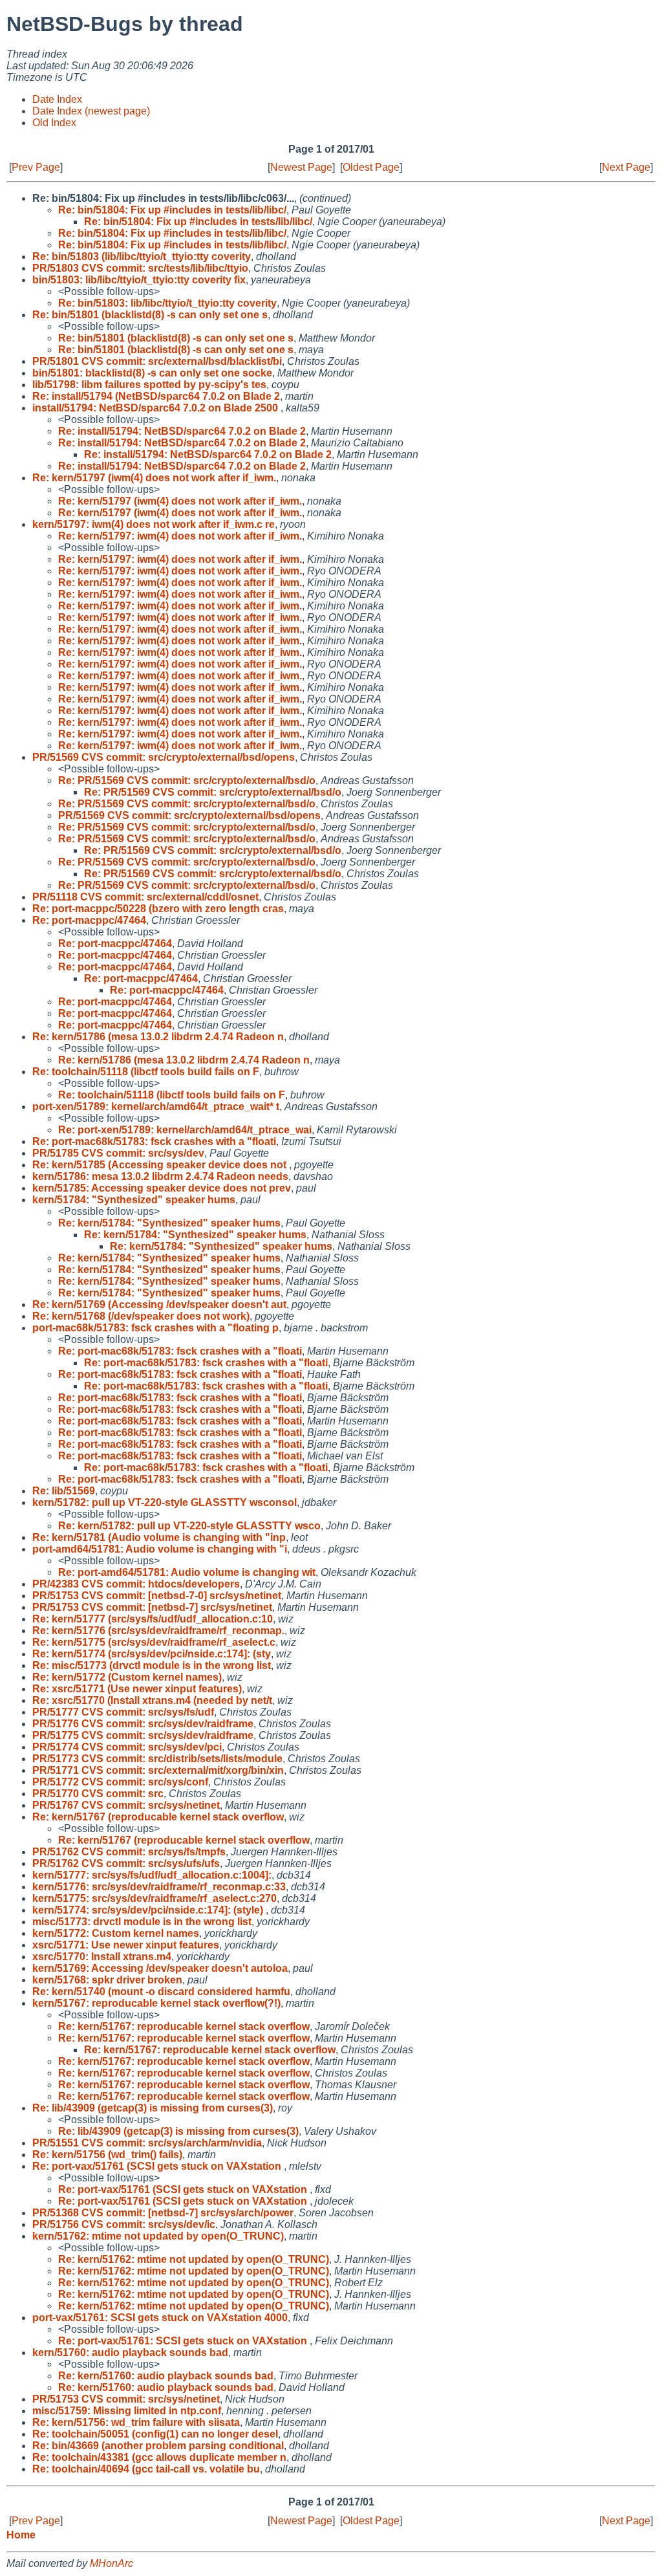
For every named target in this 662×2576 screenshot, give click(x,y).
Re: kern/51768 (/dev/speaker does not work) (141, 1316)
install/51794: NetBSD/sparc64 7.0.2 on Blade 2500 (156, 408)
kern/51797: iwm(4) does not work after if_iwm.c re (154, 524)
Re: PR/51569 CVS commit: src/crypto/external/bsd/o (187, 780)
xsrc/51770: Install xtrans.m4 (102, 1957)
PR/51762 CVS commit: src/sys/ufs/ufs (126, 1863)
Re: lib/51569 (64, 1491)
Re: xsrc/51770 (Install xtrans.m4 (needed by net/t (152, 1700)
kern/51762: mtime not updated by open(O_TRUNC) (158, 2236)
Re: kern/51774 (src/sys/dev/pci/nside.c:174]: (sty (152, 1654)
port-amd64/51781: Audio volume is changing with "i (160, 1549)
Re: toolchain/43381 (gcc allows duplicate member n (159, 2457)
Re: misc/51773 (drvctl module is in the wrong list (152, 1665)
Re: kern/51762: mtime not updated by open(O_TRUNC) (194, 2259)
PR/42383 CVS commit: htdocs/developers (136, 1584)
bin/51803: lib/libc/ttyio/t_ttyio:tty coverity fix (139, 280)
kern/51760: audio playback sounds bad (130, 2352)
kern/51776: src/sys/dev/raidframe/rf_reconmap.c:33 (159, 1887)
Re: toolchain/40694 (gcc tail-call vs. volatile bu (146, 2469)
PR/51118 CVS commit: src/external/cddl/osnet (145, 897)
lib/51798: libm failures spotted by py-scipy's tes (149, 385)
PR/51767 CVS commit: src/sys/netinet (126, 1805)
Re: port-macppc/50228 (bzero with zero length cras (158, 909)
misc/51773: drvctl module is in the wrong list (142, 1922)
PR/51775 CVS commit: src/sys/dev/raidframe (143, 1735)
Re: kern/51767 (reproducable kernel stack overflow (158, 1817)
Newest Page (301, 167)
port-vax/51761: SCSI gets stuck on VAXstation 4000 (160, 2318)
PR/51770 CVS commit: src (98, 1794)
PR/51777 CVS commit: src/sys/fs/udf (123, 1712)
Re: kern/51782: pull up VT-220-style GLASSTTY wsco (189, 1526)
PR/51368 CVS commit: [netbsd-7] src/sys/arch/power (163, 2213)
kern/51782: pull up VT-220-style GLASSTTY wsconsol (165, 1502)
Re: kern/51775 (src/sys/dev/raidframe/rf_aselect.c (154, 1642)
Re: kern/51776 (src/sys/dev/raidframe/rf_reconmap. (158, 1631)
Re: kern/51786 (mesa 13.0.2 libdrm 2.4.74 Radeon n (158, 1037)
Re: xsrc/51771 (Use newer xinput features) (137, 1689)
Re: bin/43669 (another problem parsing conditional (158, 2446)
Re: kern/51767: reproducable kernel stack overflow (184, 2026)
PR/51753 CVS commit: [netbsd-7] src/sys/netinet (152, 1607)
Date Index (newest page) (91, 111)
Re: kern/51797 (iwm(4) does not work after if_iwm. (154, 478)
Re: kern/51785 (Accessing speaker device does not (161, 1165)
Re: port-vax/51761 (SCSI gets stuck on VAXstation (158, 2166)
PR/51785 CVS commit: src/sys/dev (118, 1153)
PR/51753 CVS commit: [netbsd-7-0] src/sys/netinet (157, 1596)
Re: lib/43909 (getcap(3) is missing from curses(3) (153, 2108)
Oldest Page (371, 167)
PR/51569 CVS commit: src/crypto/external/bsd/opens (164, 757)
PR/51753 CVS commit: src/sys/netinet (126, 2399)
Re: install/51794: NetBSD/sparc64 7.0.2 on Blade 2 (182, 431)
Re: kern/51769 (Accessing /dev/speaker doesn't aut (159, 1304)
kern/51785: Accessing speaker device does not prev (162, 1188)
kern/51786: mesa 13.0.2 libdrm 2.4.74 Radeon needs (160, 1176)
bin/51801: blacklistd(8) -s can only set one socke (152, 373)
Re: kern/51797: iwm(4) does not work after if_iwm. (180, 536)
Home (21, 2535)
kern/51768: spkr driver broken (107, 1980)
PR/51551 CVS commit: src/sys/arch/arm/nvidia (147, 2143)
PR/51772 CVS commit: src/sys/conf (120, 1782)
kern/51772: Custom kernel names (116, 1933)
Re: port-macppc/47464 (89, 920)
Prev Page (36, 167)
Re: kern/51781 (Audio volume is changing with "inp (159, 1537)
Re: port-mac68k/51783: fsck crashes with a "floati (154, 1141)
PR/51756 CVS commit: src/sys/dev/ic (124, 2224)
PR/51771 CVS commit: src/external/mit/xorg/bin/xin (158, 1770)
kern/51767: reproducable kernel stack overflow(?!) (156, 2003)
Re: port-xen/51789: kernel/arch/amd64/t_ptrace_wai (185, 1130)
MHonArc (112, 2563)
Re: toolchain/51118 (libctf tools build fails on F (146, 1072)
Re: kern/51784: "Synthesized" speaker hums (169, 1223)
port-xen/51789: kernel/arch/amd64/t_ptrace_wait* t (156, 1107)
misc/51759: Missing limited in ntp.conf (127, 2411)
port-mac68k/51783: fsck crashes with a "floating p (155, 1328)
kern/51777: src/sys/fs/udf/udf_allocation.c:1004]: (152, 1875)
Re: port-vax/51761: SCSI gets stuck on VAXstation (184, 2341)
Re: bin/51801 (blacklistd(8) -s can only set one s (150, 315)
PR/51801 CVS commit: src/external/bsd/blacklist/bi (157, 361)
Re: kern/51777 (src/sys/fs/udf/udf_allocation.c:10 (153, 1619)
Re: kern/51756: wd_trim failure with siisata (136, 2422)
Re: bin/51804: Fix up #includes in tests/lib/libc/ (172, 210)
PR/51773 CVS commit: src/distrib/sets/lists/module (157, 1759)
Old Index (54, 123)
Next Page (626, 167)
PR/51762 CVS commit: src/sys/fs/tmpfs (129, 1852)
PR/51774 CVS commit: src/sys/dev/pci (127, 1747)
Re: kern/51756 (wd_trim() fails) (107, 2155)
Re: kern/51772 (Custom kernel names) (127, 1677)
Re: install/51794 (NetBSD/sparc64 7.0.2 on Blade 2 (156, 396)
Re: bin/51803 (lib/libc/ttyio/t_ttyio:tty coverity (142, 257)
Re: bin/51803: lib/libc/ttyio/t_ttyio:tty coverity (167, 303)
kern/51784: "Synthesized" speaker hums (134, 1200)
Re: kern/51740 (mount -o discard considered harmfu (161, 1992)
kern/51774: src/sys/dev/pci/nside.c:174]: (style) (149, 1910)
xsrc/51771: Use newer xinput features (126, 1945)
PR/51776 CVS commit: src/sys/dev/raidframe (143, 1724)
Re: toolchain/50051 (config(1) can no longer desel (155, 2434)
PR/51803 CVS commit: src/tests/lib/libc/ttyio (140, 268)
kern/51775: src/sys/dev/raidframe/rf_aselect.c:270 (155, 1898)
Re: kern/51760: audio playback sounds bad (166, 2376)
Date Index (57, 99)
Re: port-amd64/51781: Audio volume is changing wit (187, 1572)
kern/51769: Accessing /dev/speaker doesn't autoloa (160, 1968)
